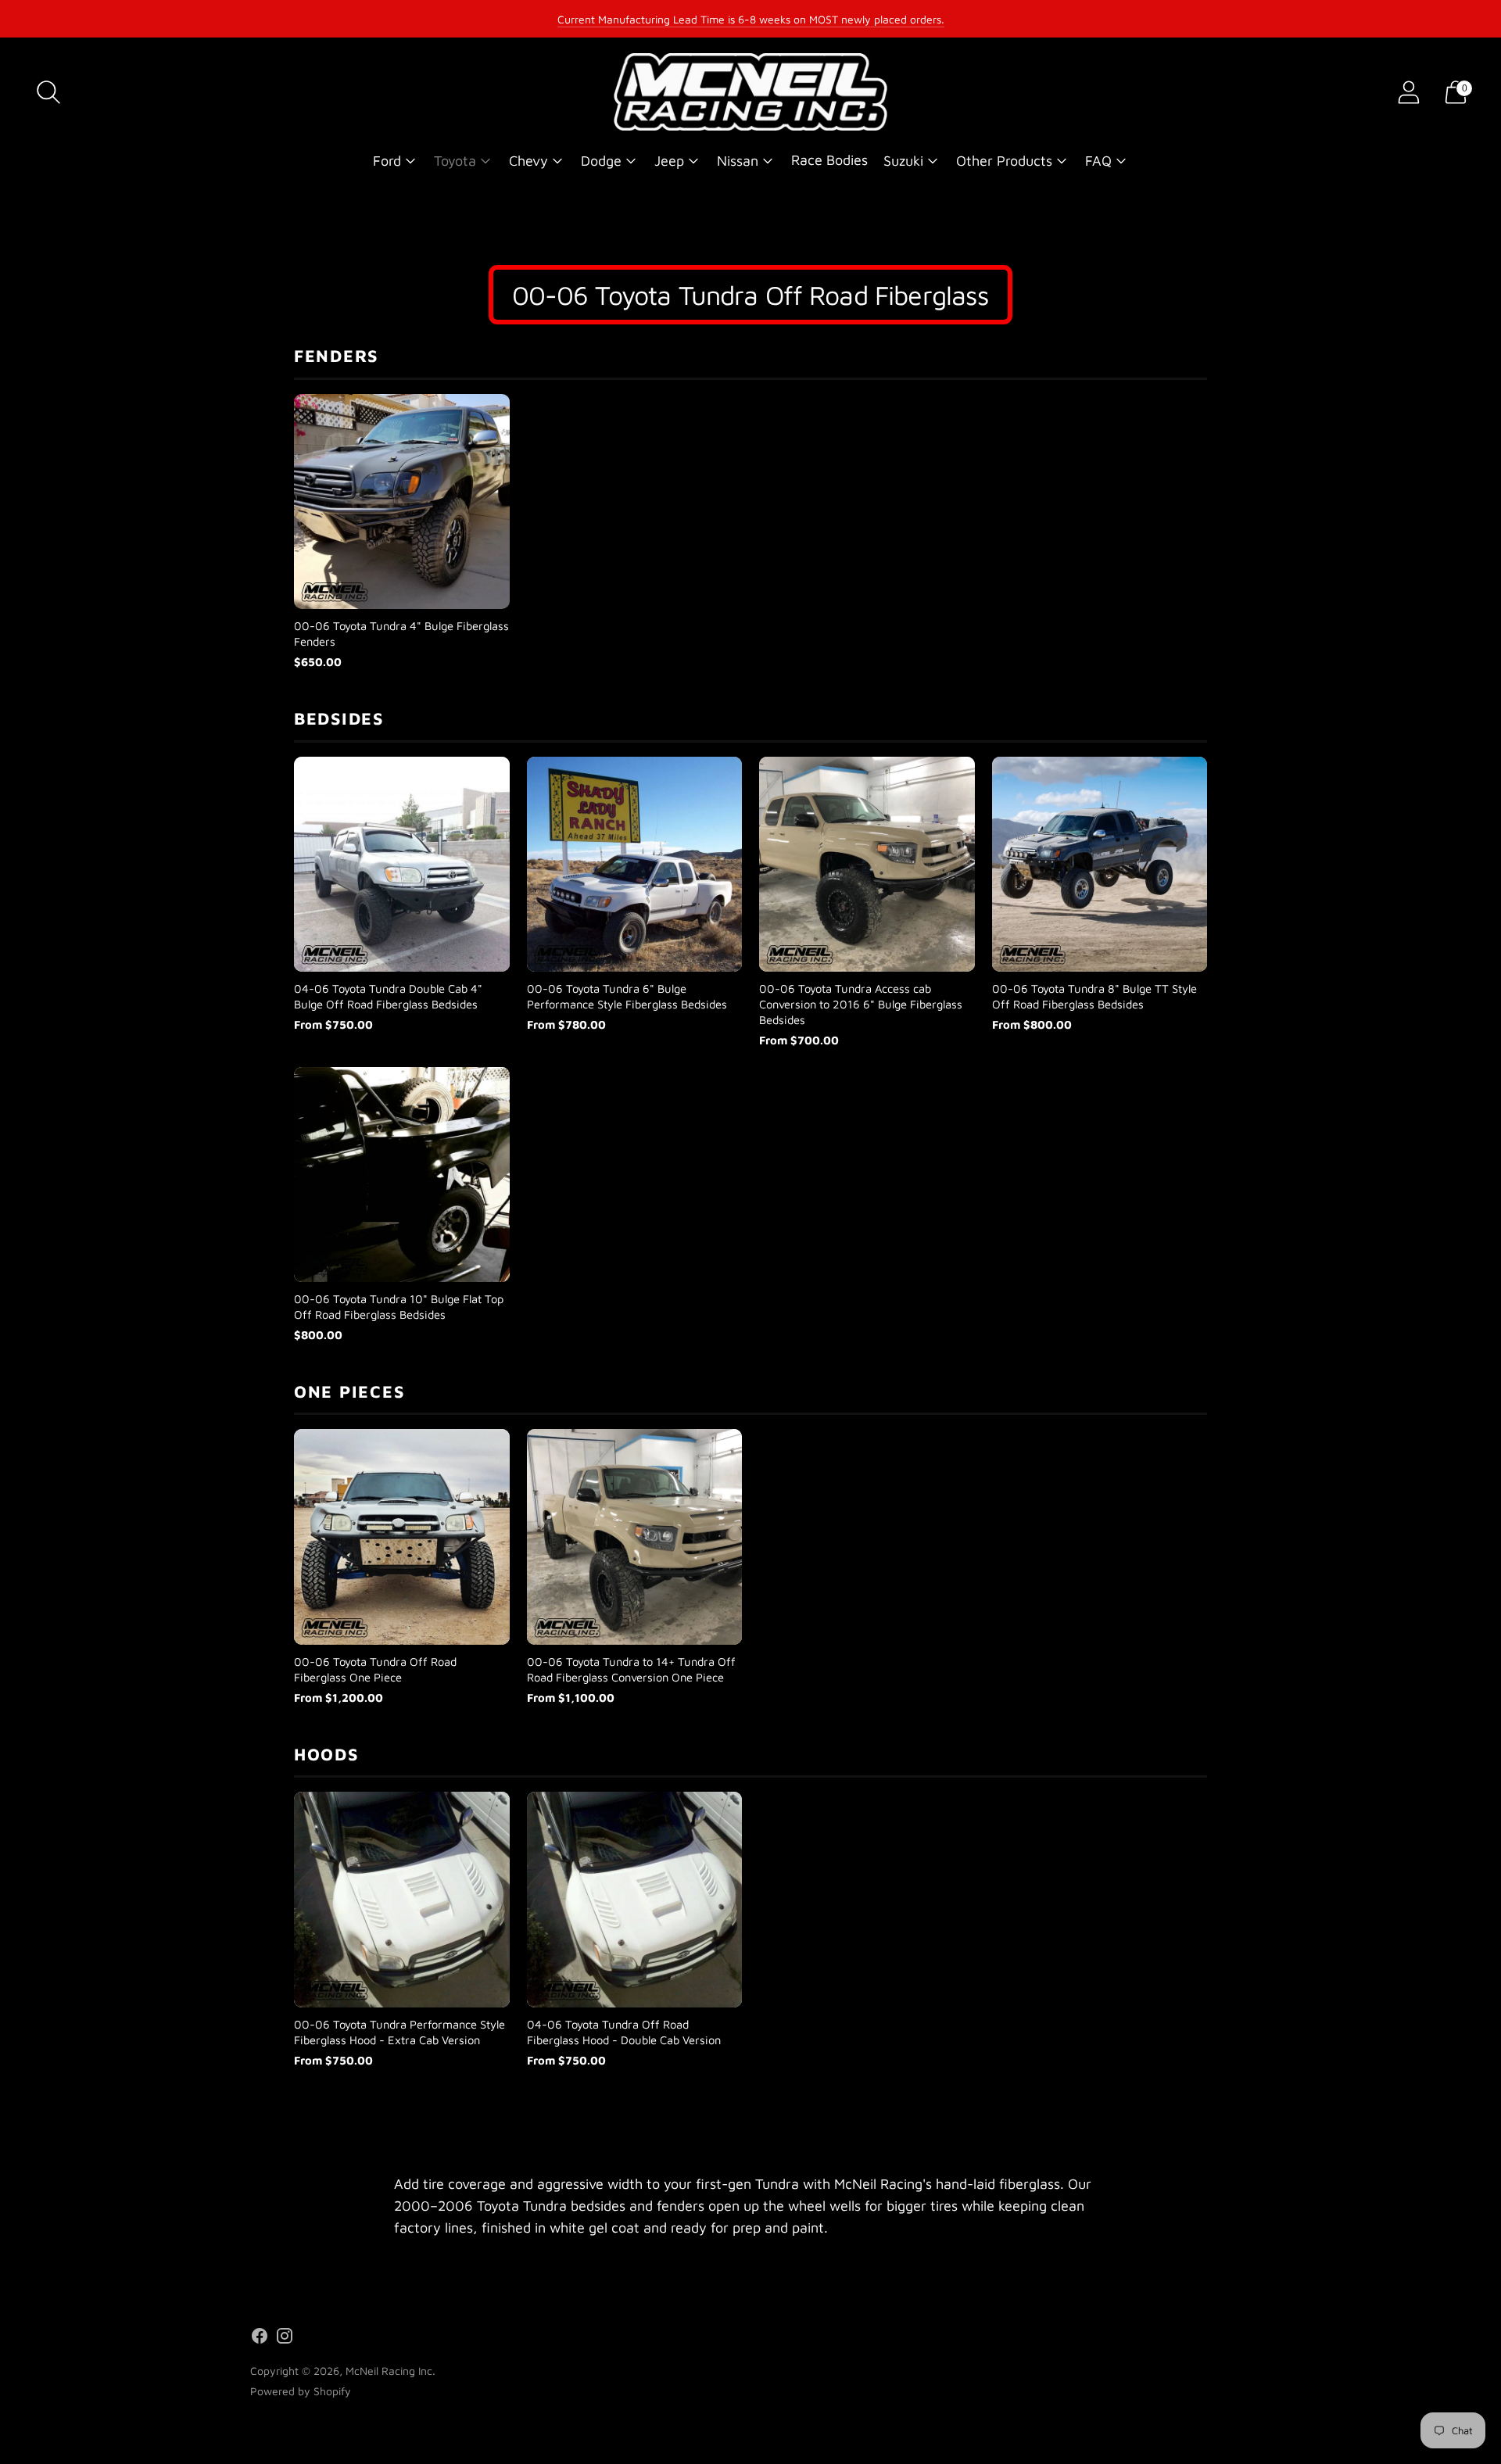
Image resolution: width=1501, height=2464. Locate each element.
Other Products (1004, 161)
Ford (387, 161)
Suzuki (903, 161)
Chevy (528, 161)
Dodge (601, 161)
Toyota (455, 161)
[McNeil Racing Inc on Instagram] (285, 2339)
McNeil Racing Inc (389, 2371)
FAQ (1098, 161)
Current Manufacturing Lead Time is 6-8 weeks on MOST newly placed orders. (751, 19)
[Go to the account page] (1409, 92)
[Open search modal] (48, 92)
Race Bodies (829, 160)
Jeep (669, 161)
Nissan (738, 161)
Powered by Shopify (301, 2391)
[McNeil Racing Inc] (750, 92)
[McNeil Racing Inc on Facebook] (260, 2339)
